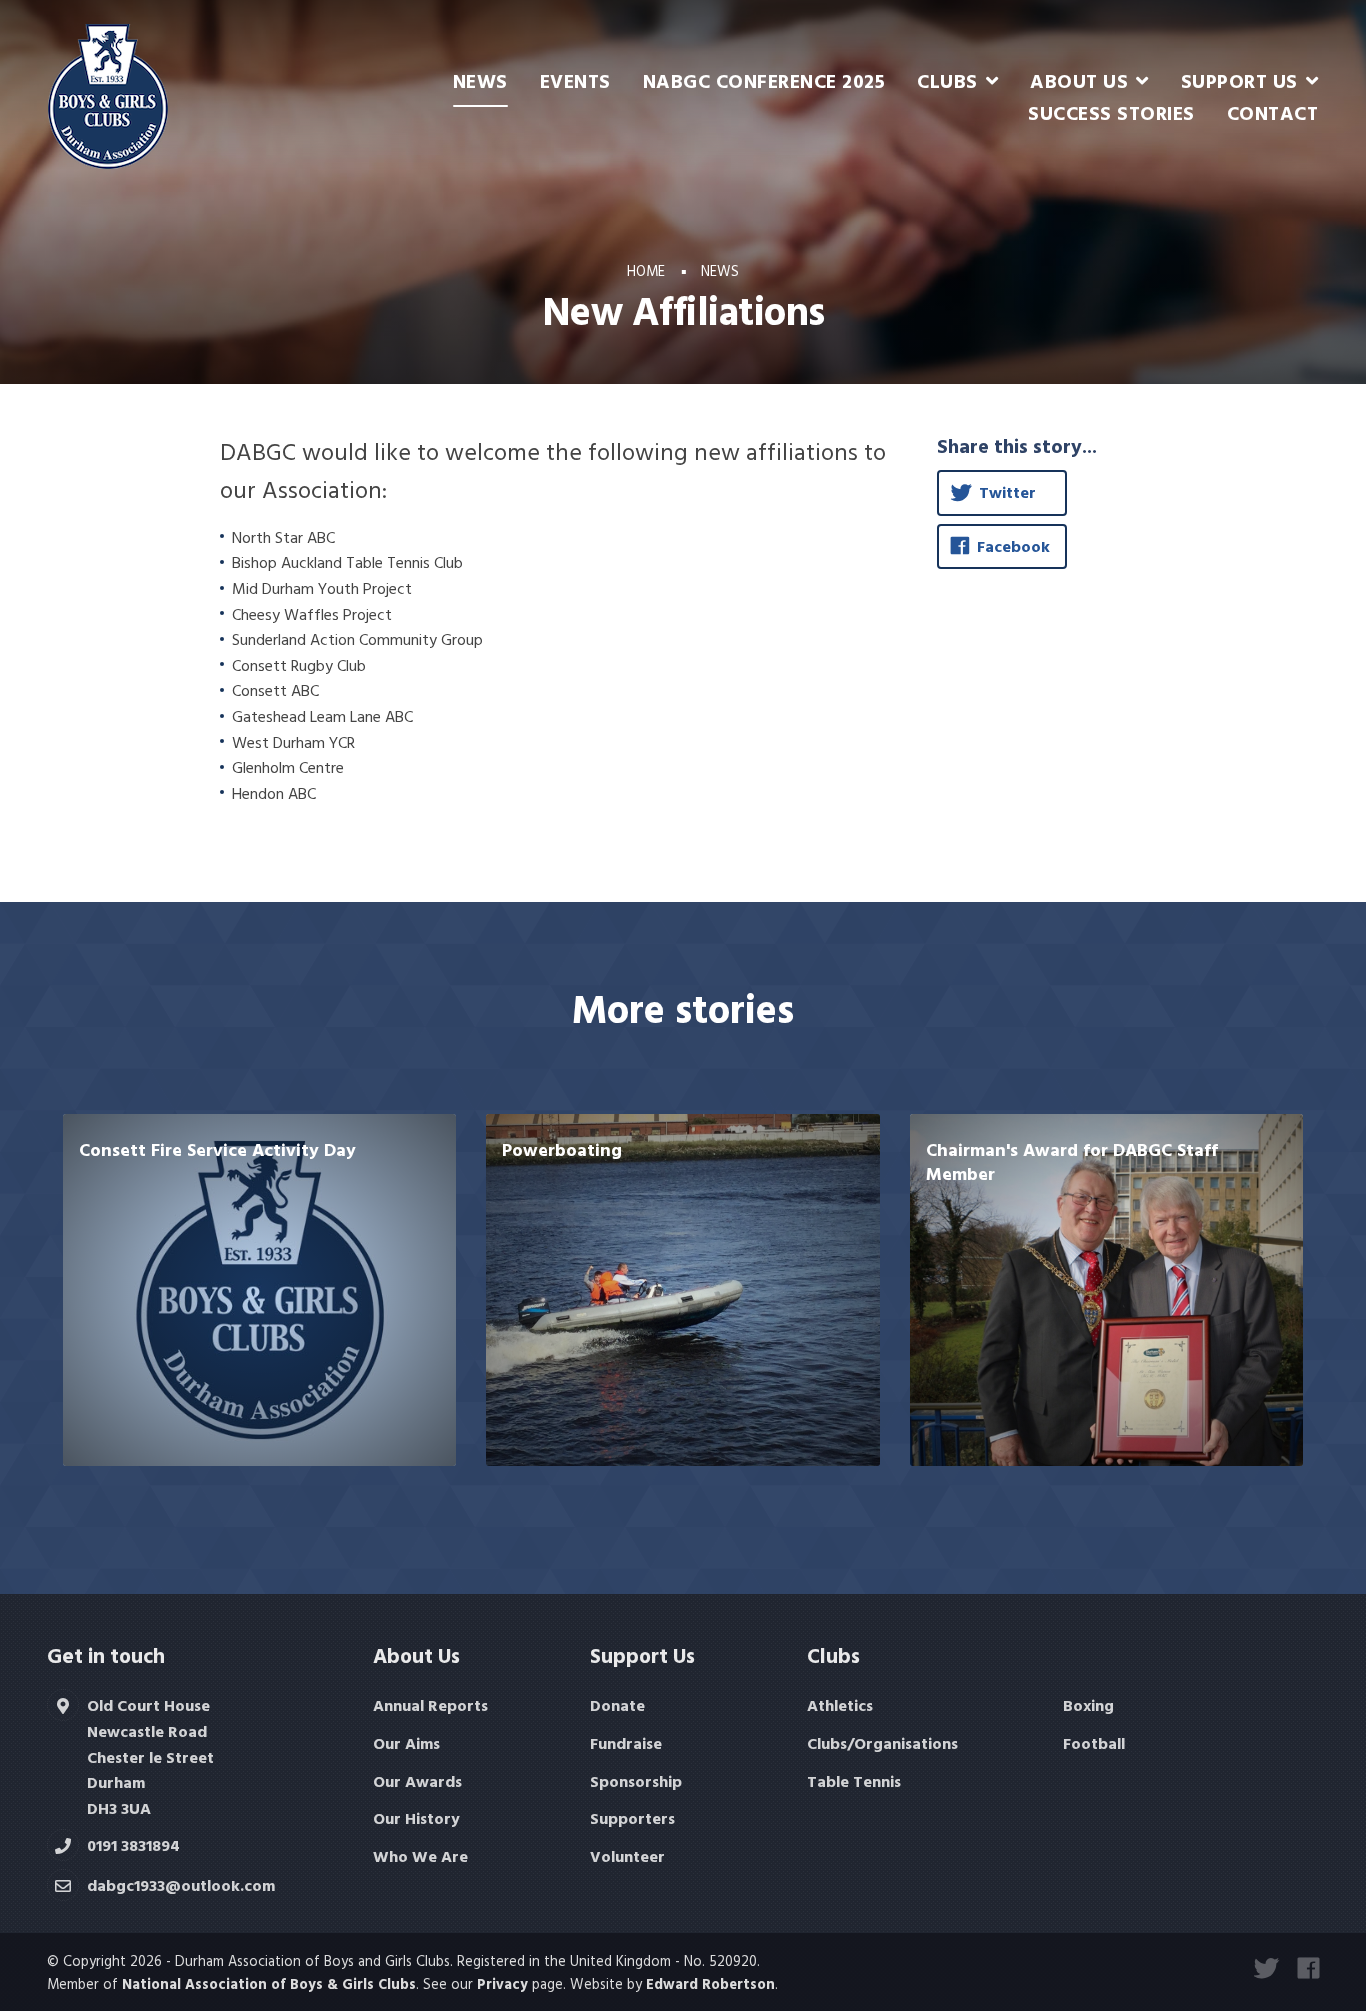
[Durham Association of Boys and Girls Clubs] (108, 95)
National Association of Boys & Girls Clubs (269, 1983)
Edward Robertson (710, 1983)
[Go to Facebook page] (1308, 1968)
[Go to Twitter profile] (1266, 1968)
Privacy (502, 1983)
